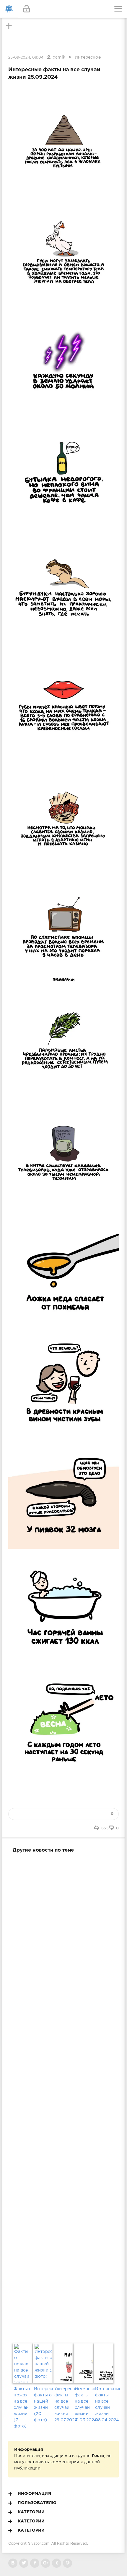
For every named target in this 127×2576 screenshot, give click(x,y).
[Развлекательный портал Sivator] (9, 9)
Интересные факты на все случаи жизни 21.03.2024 (84, 2405)
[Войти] (27, 9)
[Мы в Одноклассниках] (57, 2563)
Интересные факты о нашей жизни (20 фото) (43, 2405)
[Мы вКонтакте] (13, 2563)
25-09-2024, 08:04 (26, 58)
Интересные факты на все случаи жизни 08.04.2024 (104, 2405)
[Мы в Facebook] (35, 2563)
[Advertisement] (63, 2097)
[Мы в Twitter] (24, 2563)
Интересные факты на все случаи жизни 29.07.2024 (63, 2405)
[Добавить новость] (63, 9)
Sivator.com (39, 2544)
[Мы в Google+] (46, 2563)
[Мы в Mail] (67, 2563)
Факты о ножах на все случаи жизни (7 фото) (23, 2408)
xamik (59, 57)
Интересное (88, 57)
